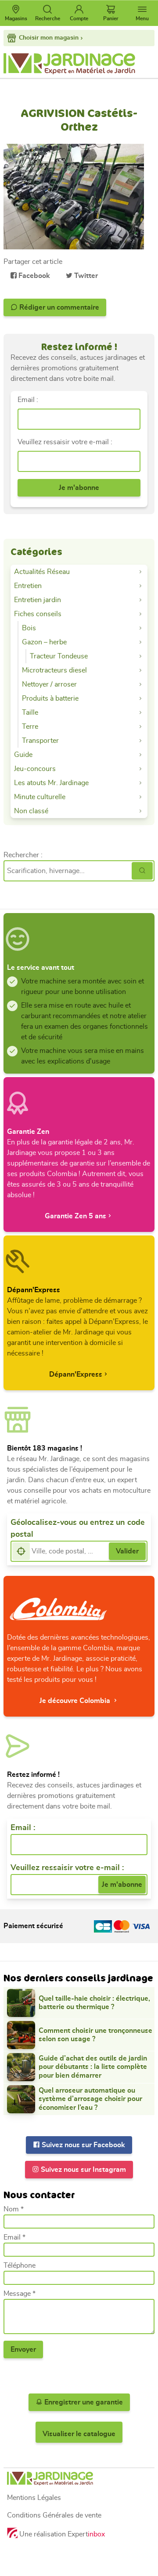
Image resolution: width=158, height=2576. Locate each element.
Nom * (14, 2209)
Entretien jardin (38, 600)
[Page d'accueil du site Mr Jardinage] (79, 64)
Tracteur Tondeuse (59, 656)
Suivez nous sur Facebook (83, 2145)
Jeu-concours (35, 769)
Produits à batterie (50, 698)
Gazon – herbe (44, 642)
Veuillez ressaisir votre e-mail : (65, 442)
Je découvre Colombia (76, 1701)
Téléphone (20, 2265)
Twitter (85, 276)
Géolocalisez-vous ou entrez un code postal (78, 1529)
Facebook (33, 276)
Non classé (31, 811)
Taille (30, 713)
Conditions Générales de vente (54, 2515)
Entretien (28, 586)
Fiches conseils (38, 614)
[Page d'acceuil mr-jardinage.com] (79, 2479)
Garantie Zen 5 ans (75, 1216)
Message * (20, 2294)
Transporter (40, 741)
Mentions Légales (34, 2498)
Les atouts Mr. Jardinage (51, 783)
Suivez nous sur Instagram (83, 2170)
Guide (23, 755)
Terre (30, 727)
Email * (14, 2237)
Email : (28, 400)
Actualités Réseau (42, 572)
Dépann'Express (76, 1374)
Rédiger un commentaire (58, 307)
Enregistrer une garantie (83, 2402)
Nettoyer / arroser (49, 684)
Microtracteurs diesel (54, 670)
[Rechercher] (142, 871)
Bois (29, 628)
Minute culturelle (40, 797)
